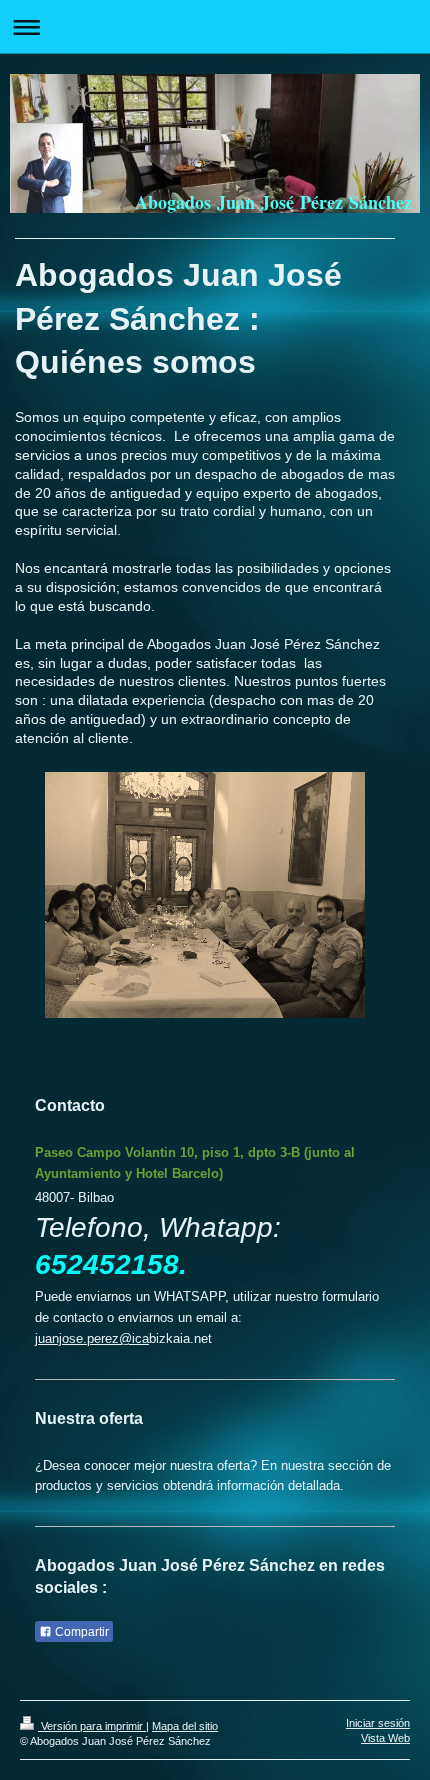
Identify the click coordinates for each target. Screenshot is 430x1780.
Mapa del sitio (185, 1726)
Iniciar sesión (378, 1723)
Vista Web (385, 1738)
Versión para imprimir (92, 1726)
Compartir (80, 1632)
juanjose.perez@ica (92, 1338)
